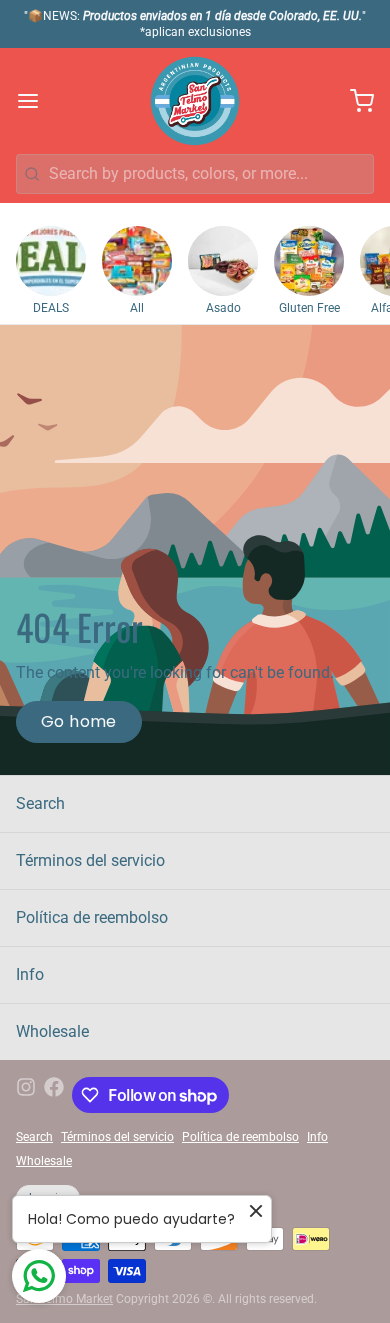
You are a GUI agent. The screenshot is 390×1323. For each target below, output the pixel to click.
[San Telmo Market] (195, 101)
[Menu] (36, 101)
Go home (79, 721)
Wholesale (52, 1031)
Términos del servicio (90, 860)
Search (40, 803)
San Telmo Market (64, 1299)
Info (30, 974)
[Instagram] (26, 1095)
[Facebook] (54, 1095)
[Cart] (354, 101)
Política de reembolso (92, 917)
